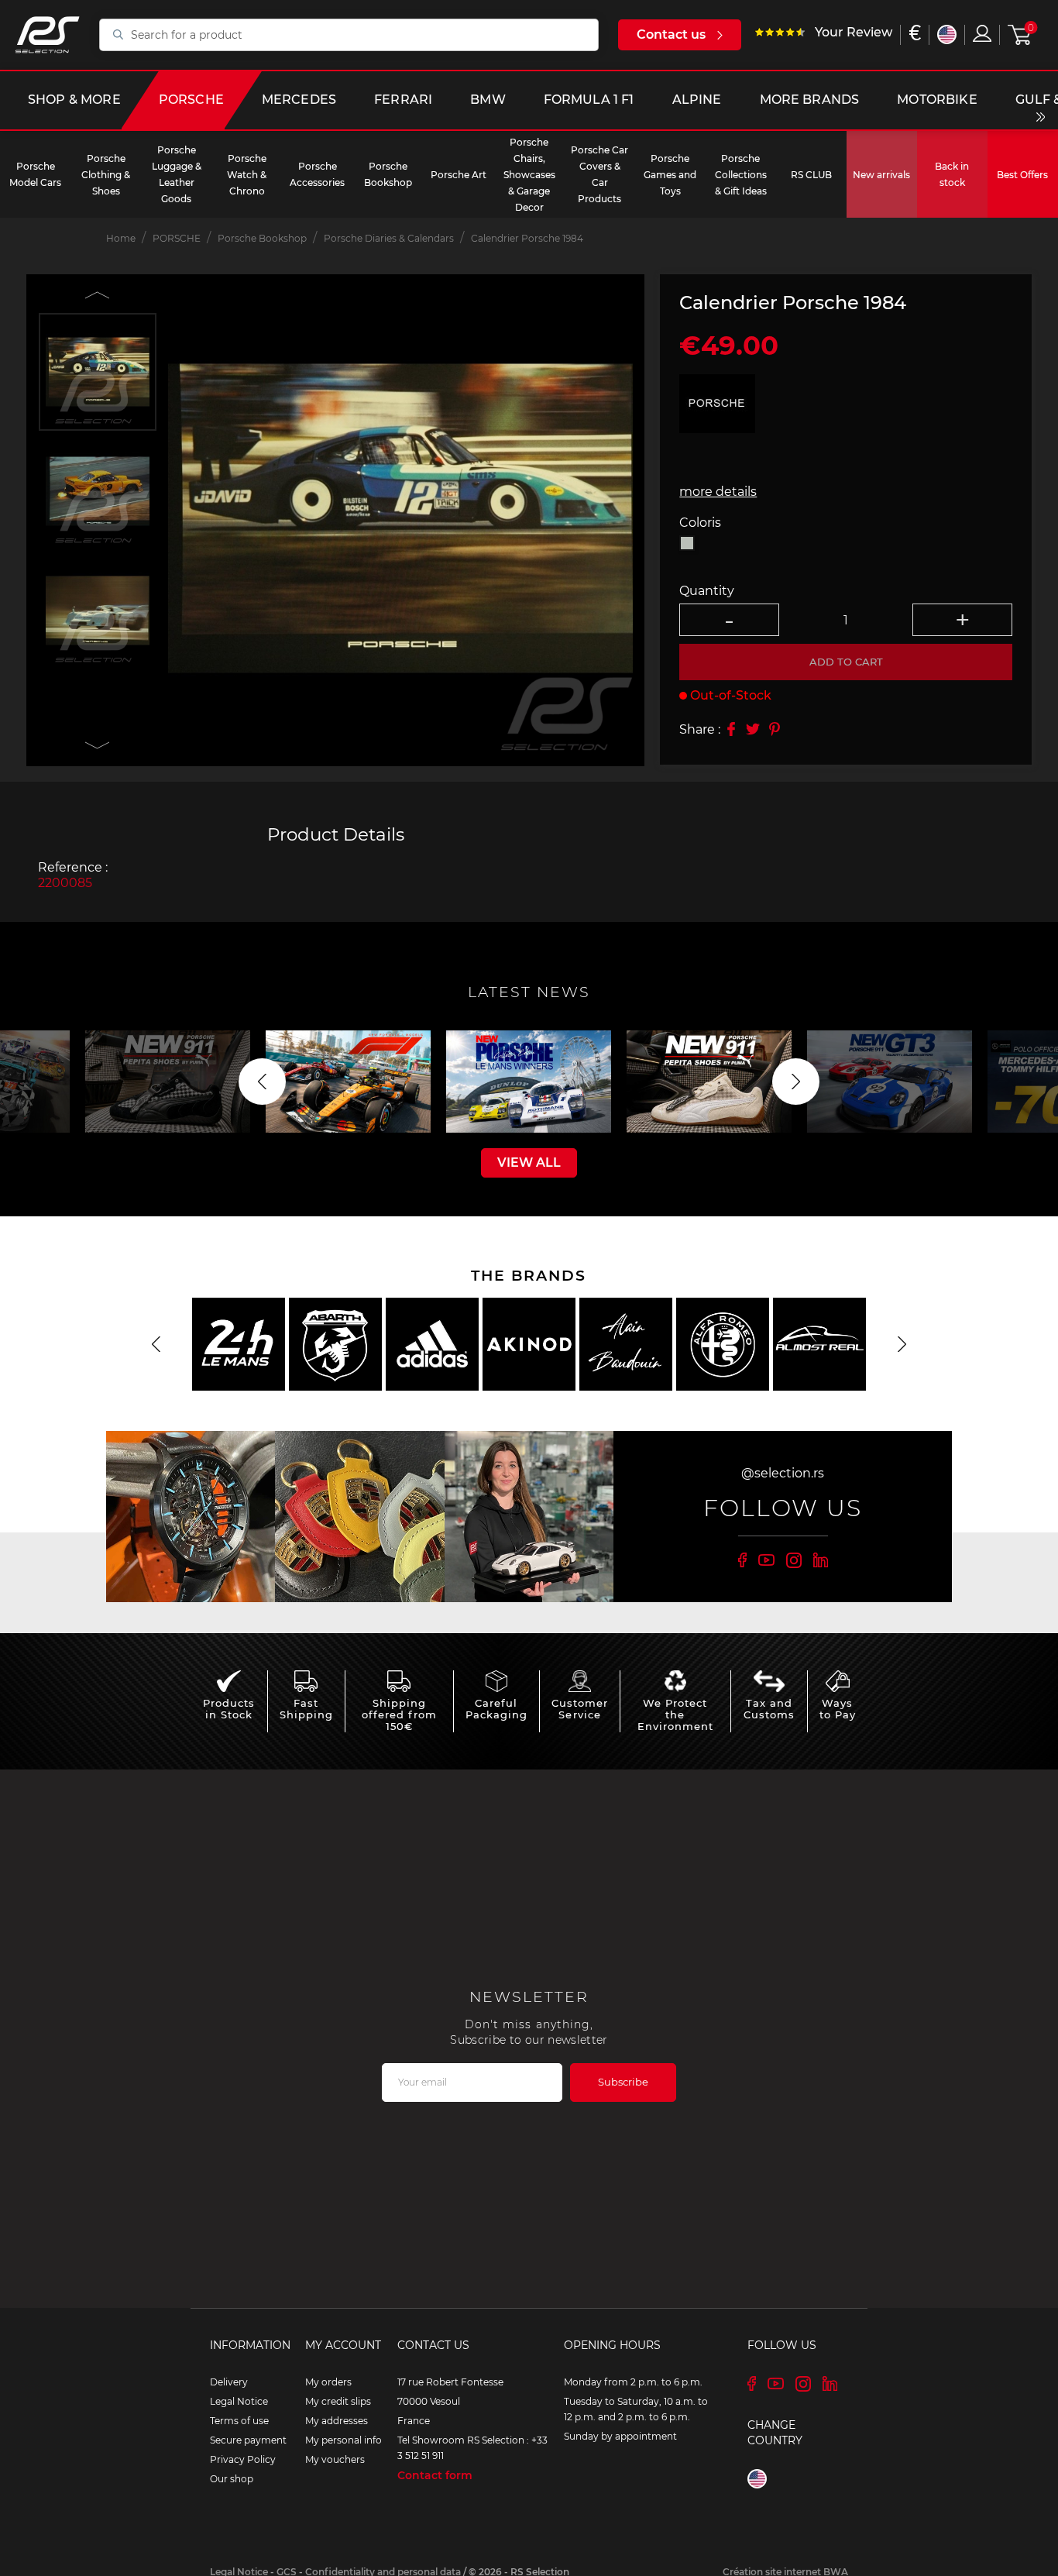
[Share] (731, 729)
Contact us (671, 34)
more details (718, 492)
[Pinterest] (775, 729)
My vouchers (335, 2459)
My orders (328, 2382)
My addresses (337, 2421)
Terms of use (239, 2421)
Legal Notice (239, 2401)
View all (529, 1162)
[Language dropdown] (947, 34)
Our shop (232, 2479)
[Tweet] (753, 729)
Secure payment (248, 2440)
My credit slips (338, 2401)
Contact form (435, 2475)
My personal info (344, 2440)
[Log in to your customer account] (982, 33)
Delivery (229, 2382)
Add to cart (846, 661)
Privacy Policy (243, 2459)
